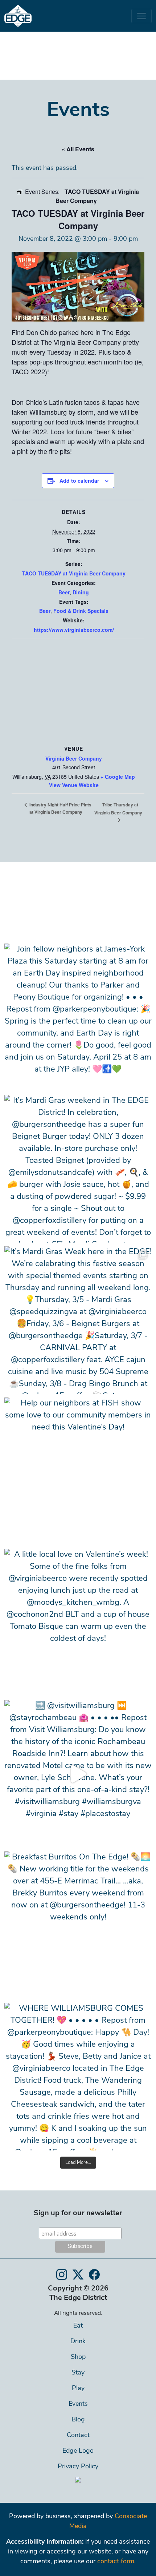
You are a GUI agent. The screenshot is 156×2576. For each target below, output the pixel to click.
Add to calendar (79, 480)
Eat (78, 2326)
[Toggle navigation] (141, 16)
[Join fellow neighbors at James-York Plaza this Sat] (78, 1017)
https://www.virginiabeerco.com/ (74, 630)
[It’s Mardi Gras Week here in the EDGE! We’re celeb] (78, 1320)
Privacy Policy (78, 2467)
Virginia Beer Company (74, 758)
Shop (78, 2357)
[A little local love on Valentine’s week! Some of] (78, 1623)
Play (78, 2389)
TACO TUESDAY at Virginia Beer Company (74, 573)
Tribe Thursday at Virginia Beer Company (118, 809)
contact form (116, 2562)
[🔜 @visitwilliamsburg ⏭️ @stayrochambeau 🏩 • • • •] (78, 1774)
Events (78, 2404)
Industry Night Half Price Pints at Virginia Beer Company (60, 808)
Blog (78, 2420)
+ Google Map (118, 777)
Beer (64, 592)
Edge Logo (78, 2451)
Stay (78, 2373)
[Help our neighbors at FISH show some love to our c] (78, 1471)
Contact (78, 2436)
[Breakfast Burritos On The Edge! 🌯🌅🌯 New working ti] (78, 1925)
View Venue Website (74, 785)
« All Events (78, 149)
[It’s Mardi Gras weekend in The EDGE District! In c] (78, 1169)
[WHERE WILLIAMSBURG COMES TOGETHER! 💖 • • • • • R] (78, 2077)
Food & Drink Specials (81, 611)
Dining (81, 592)
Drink (78, 2342)
